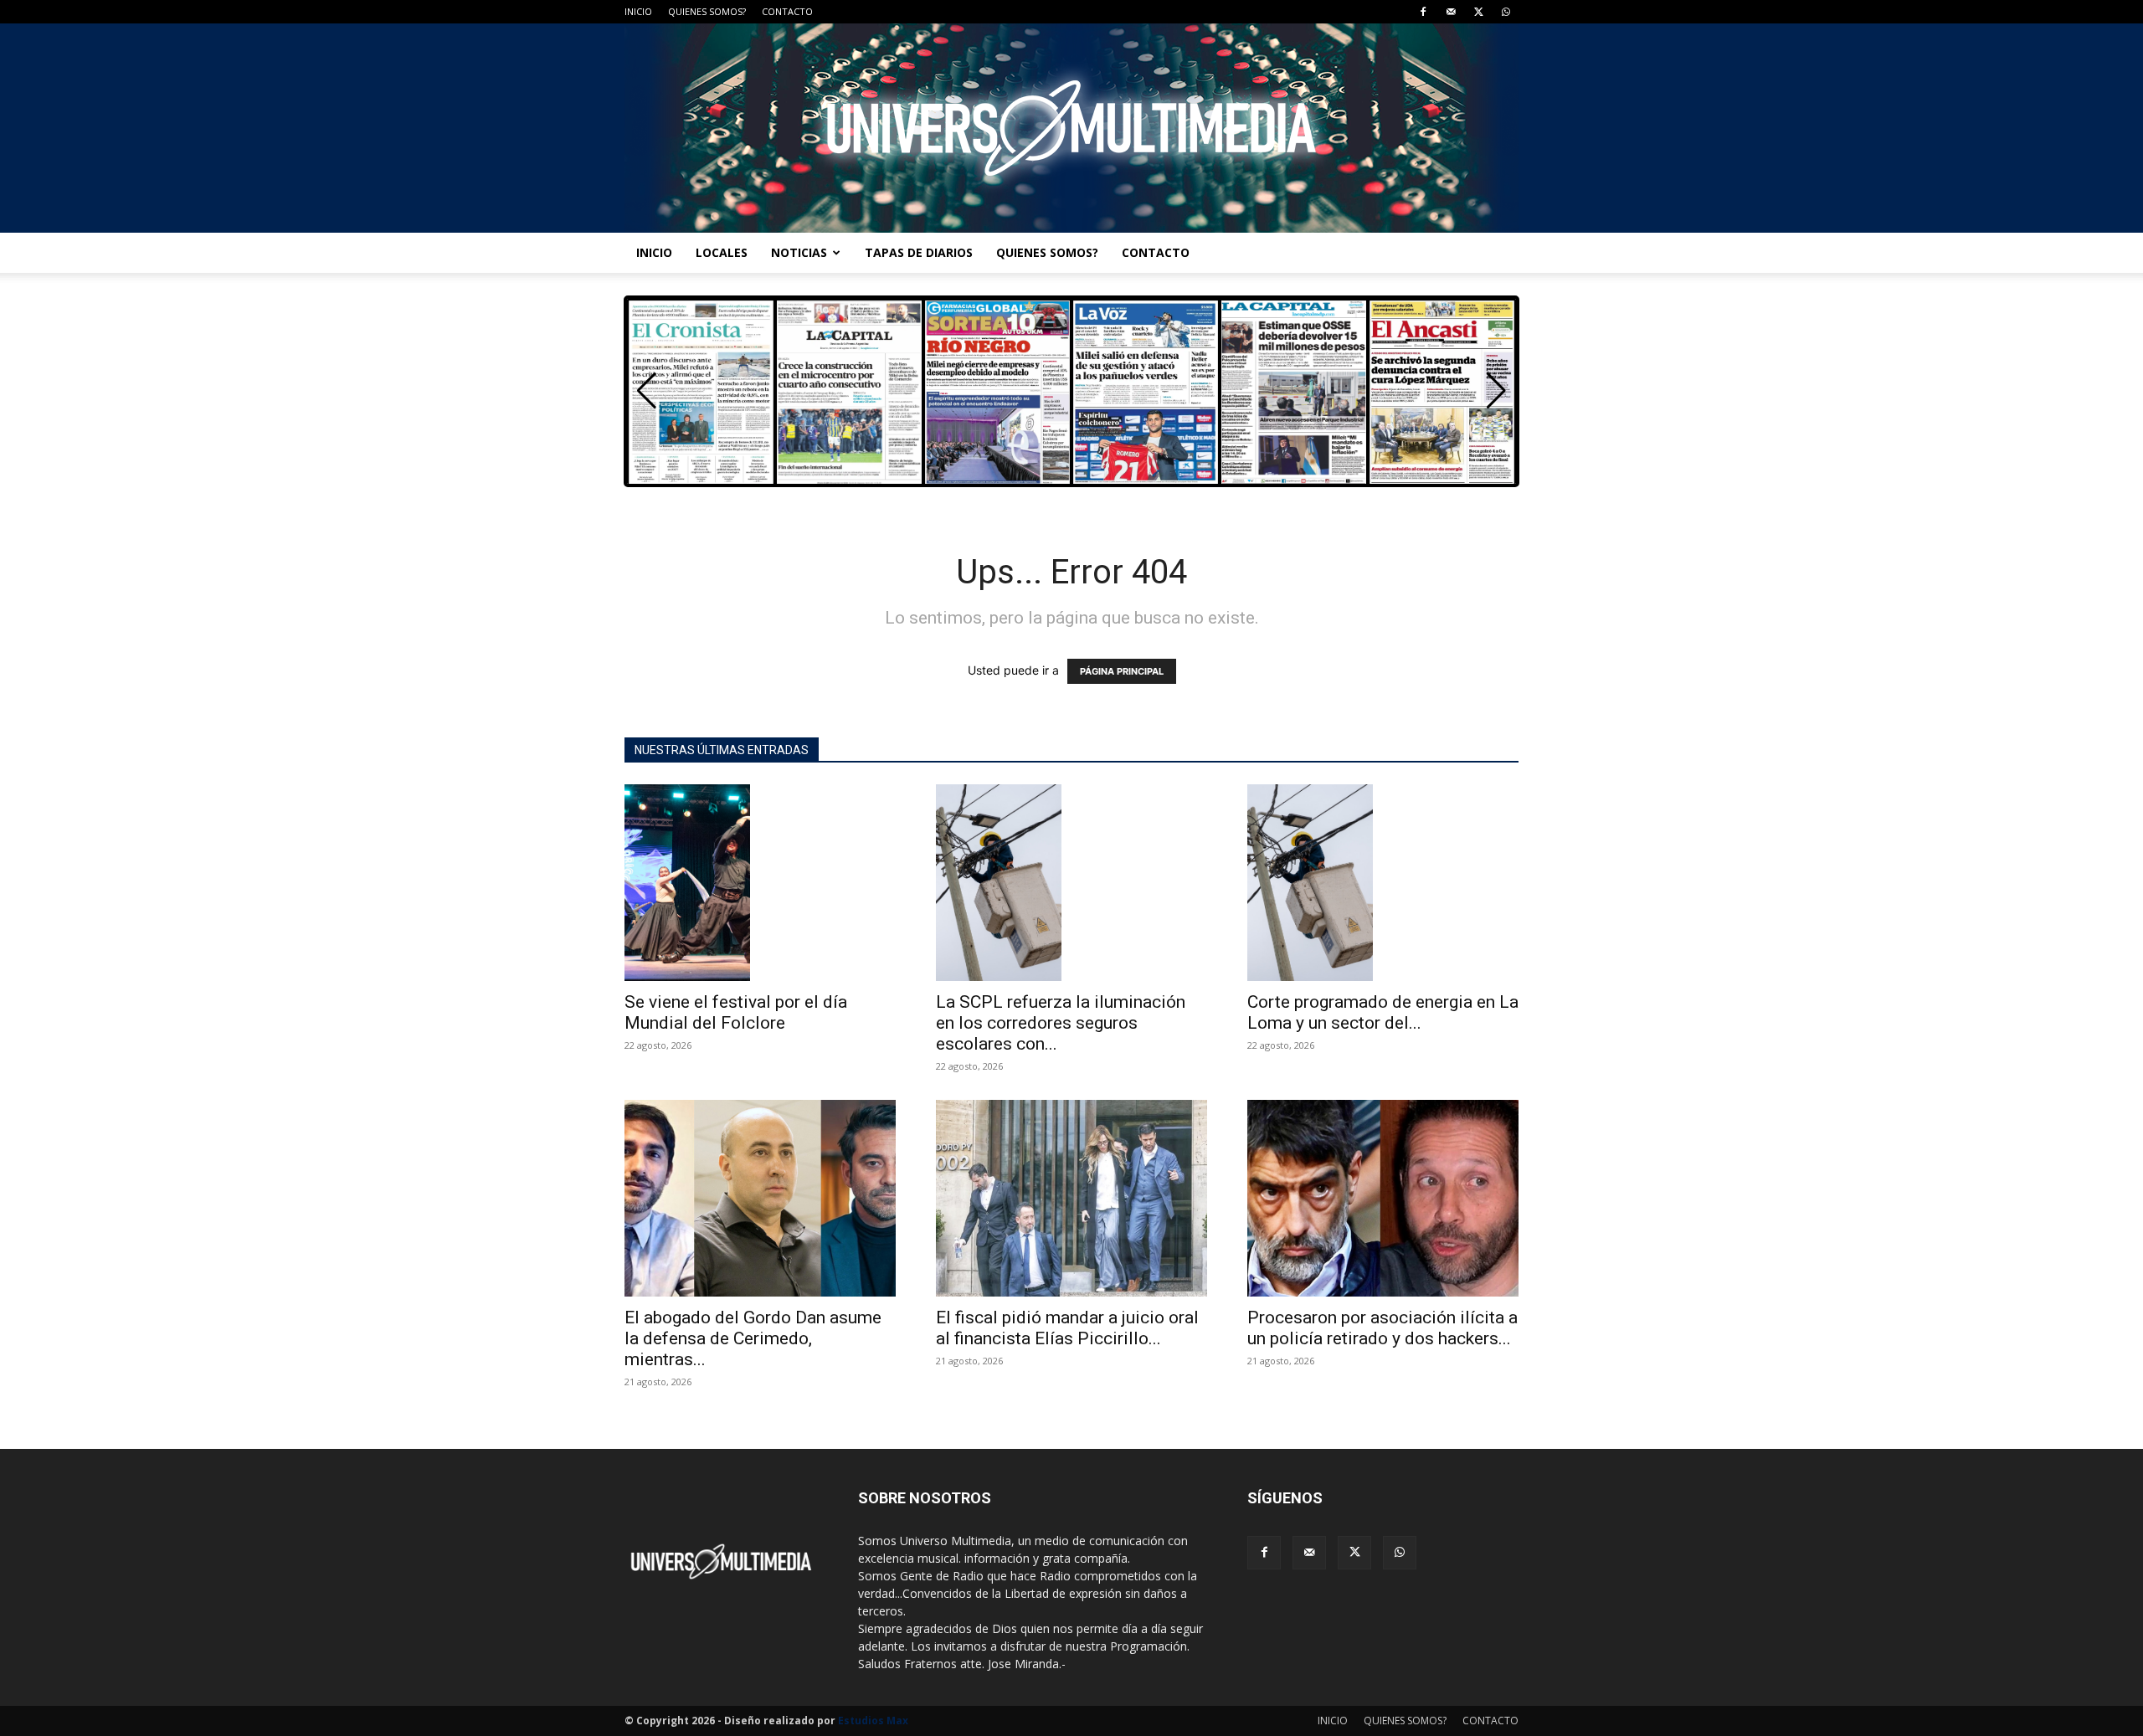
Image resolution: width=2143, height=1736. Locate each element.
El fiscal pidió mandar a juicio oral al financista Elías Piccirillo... (1067, 1328)
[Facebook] (1423, 12)
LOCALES (722, 252)
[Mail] (1451, 12)
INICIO (638, 11)
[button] (1496, 391)
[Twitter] (1478, 12)
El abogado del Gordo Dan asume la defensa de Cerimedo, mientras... (753, 1338)
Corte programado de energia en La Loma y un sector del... (1383, 1012)
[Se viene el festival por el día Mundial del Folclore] (760, 883)
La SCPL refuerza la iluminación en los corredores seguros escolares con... (1061, 1023)
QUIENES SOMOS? (707, 11)
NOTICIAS (799, 252)
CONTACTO (787, 11)
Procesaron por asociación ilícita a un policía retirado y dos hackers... (1382, 1328)
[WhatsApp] (1506, 12)
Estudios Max (873, 1721)
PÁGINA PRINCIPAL (1122, 671)
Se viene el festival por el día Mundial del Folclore (736, 1012)
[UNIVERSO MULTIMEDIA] (1071, 128)
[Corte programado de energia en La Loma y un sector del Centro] (1383, 883)
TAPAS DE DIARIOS (919, 252)
